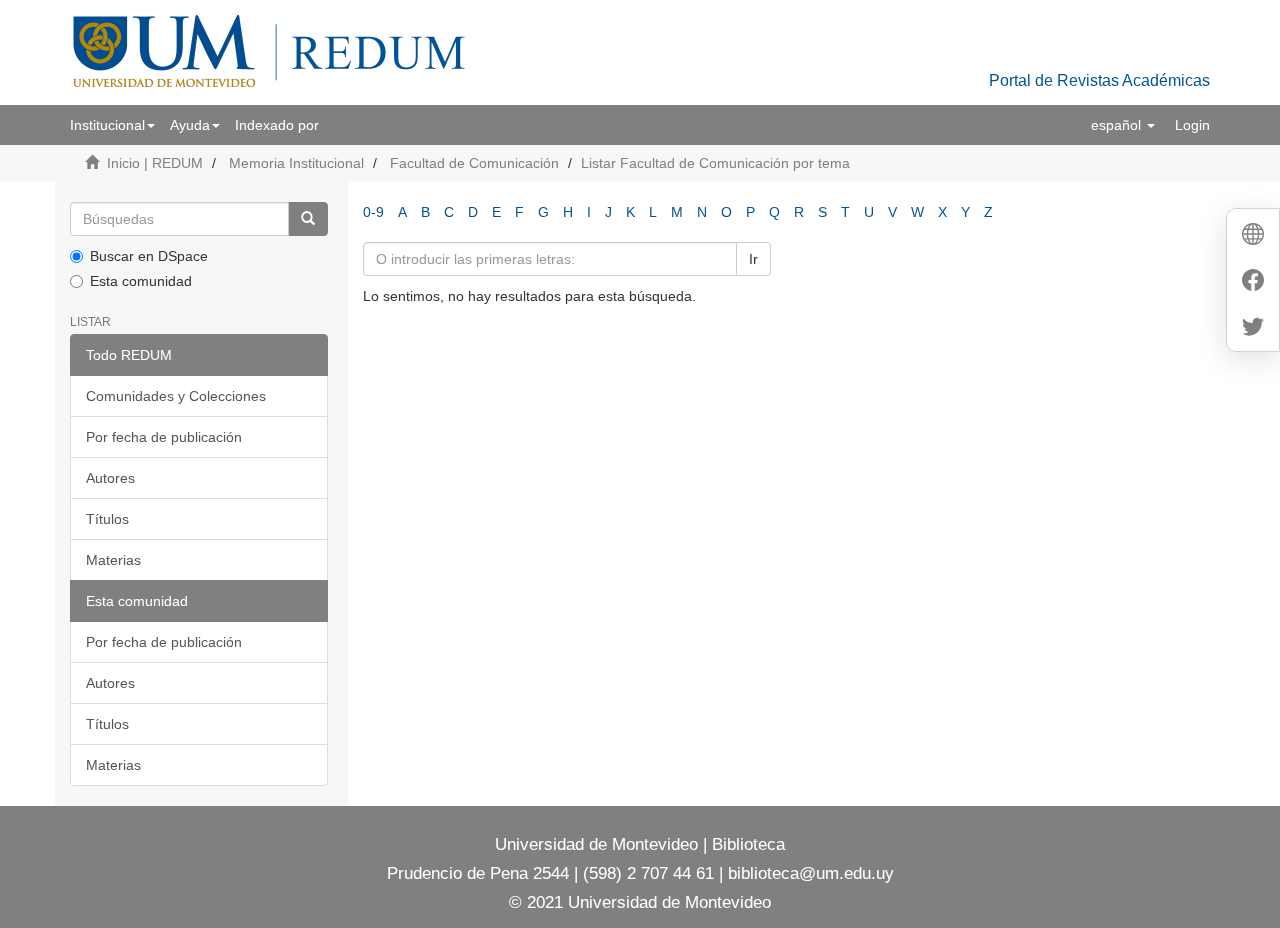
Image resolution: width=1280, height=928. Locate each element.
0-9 (373, 212)
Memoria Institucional (296, 163)
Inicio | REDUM (155, 163)
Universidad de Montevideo (599, 844)
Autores (110, 478)
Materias (113, 560)
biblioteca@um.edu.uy (811, 873)
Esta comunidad (141, 281)
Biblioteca (746, 844)
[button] (112, 125)
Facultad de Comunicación (474, 163)
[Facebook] (1253, 282)
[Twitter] (1253, 328)
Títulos (107, 519)
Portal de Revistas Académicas (1099, 80)
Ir (753, 259)
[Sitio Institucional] (1253, 236)
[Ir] (308, 219)
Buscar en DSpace (149, 256)
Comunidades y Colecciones (176, 396)
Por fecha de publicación (164, 437)
